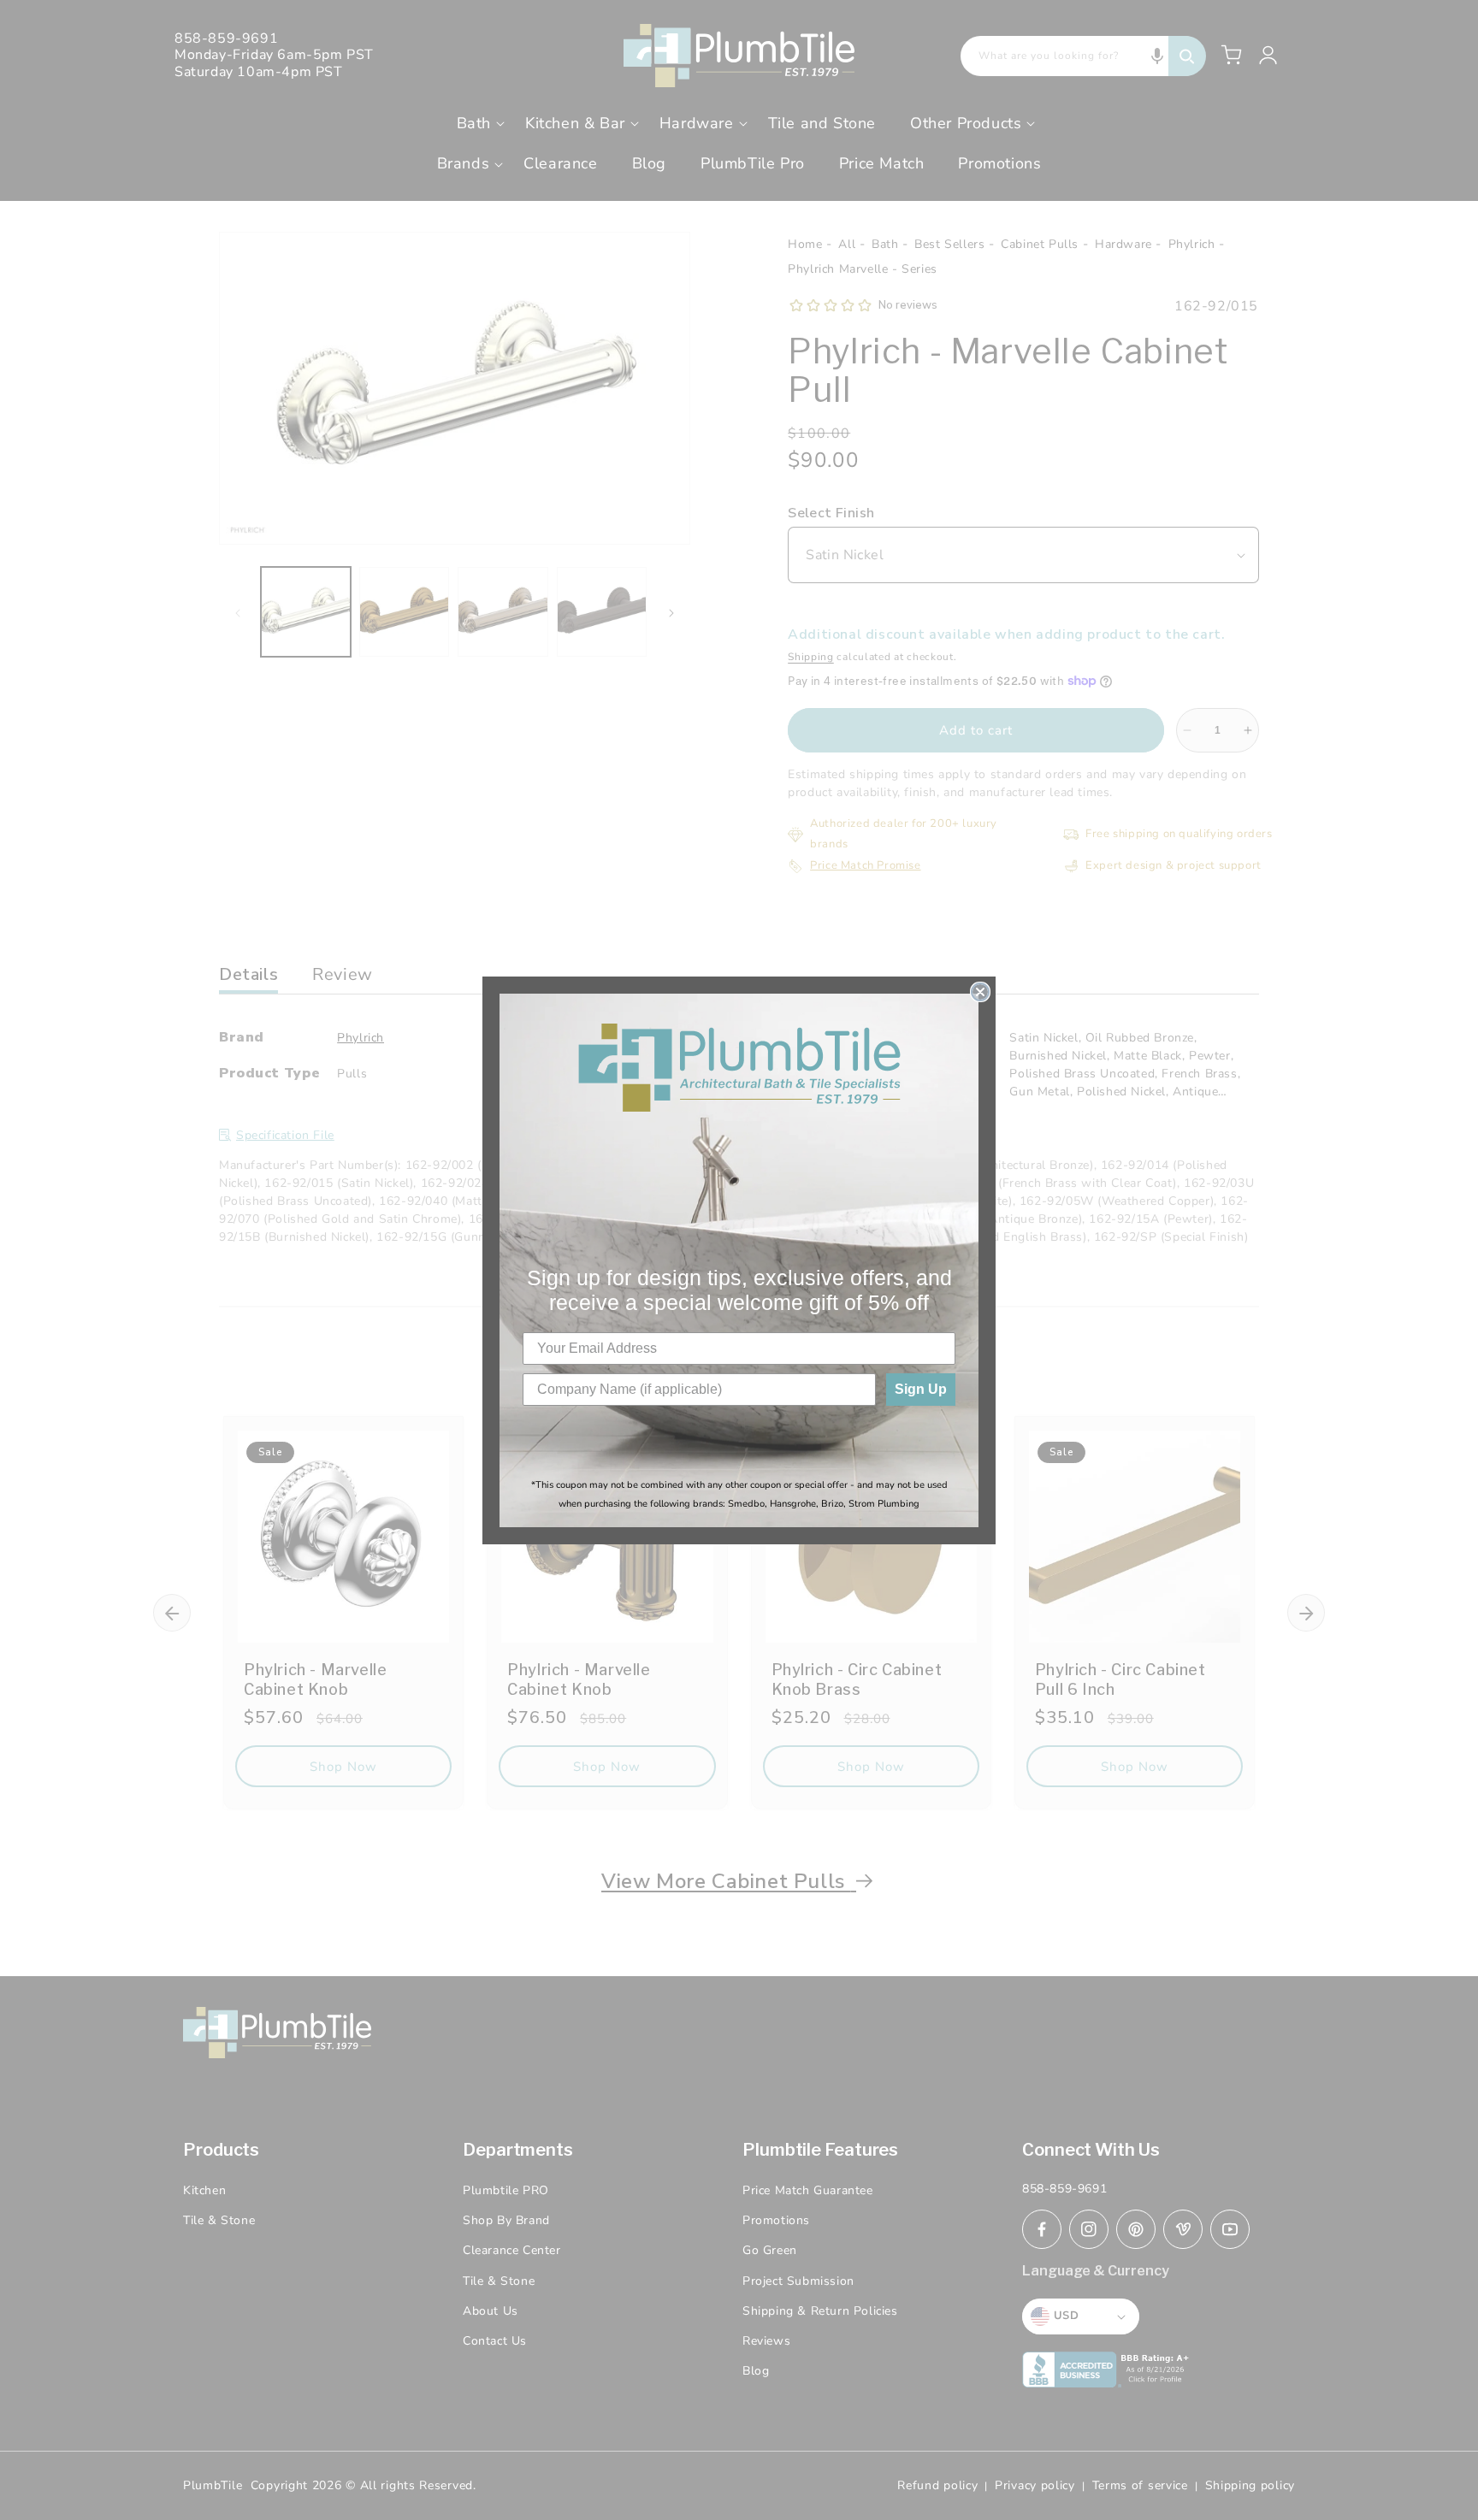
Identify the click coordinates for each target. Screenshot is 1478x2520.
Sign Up (921, 1389)
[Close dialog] (980, 992)
